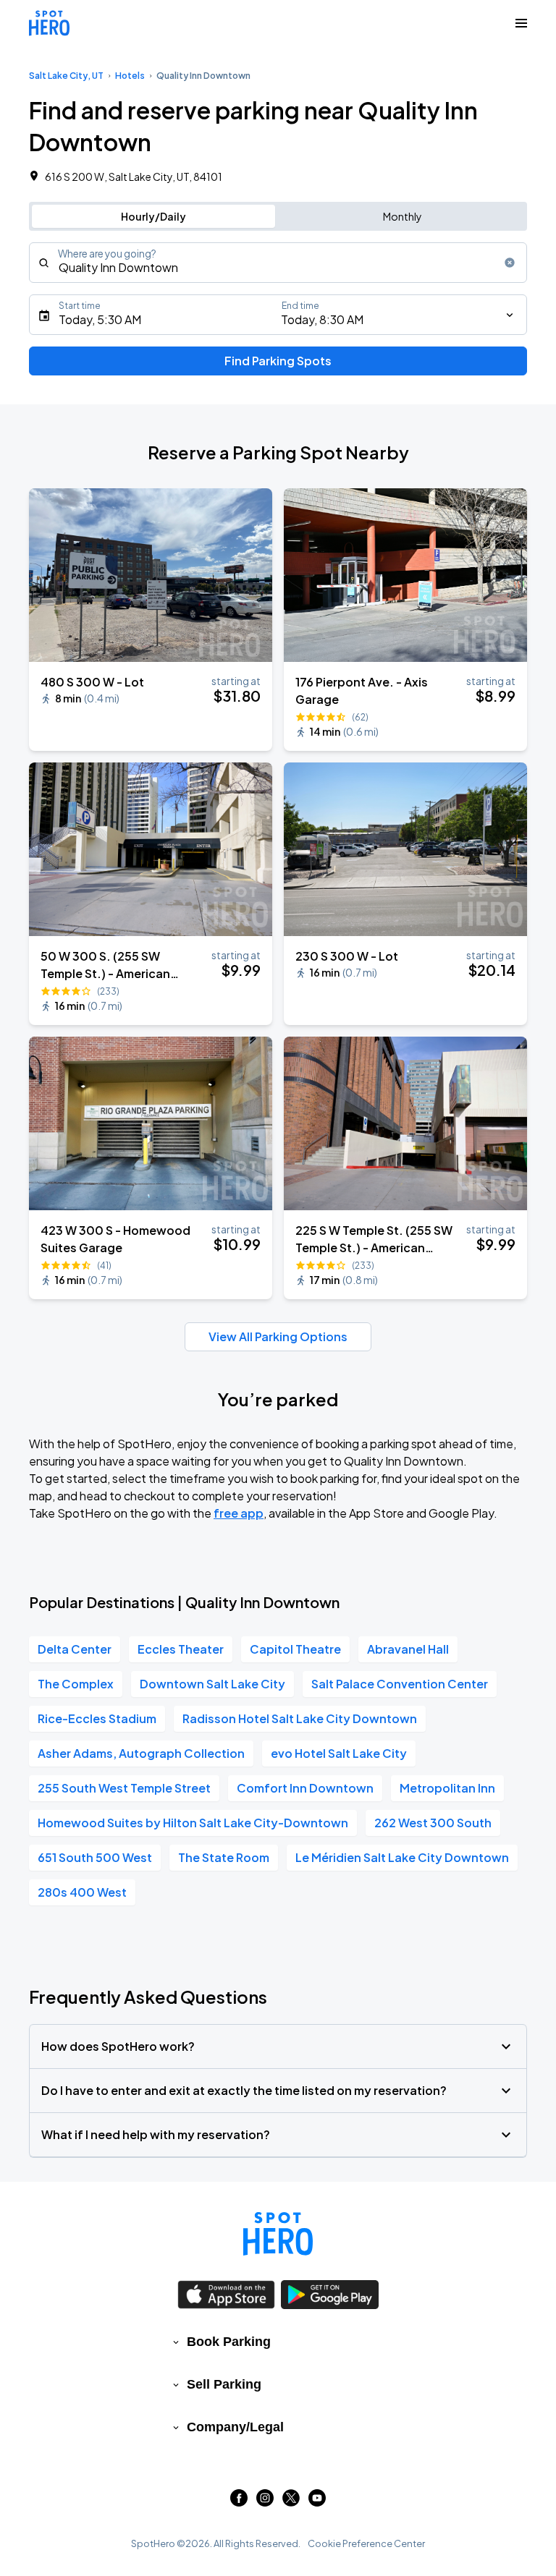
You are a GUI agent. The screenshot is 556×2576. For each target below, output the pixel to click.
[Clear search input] (510, 263)
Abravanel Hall (408, 1649)
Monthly (403, 216)
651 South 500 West (95, 1857)
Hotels (130, 76)
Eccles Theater (181, 1649)
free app (239, 1513)
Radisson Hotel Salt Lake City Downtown (300, 1718)
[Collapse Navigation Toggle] (521, 23)
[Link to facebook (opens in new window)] (239, 2502)
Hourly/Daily (153, 216)
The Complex (76, 1684)
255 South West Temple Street (124, 1788)
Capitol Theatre (295, 1649)
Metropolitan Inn (447, 1788)
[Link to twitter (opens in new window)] (291, 2502)
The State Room (224, 1857)
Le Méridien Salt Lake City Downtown (402, 1857)
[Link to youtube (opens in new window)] (317, 2502)
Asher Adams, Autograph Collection (141, 1753)
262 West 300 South (433, 1823)
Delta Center (75, 1649)
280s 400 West (82, 1892)
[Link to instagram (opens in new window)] (265, 2502)
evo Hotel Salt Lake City (339, 1753)
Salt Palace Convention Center (400, 1684)
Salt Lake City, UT (66, 76)
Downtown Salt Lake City (212, 1684)
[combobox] (278, 263)
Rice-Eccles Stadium (97, 1718)
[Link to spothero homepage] (278, 2234)
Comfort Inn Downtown (305, 1788)
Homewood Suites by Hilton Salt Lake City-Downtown (193, 1823)
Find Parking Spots (278, 361)
